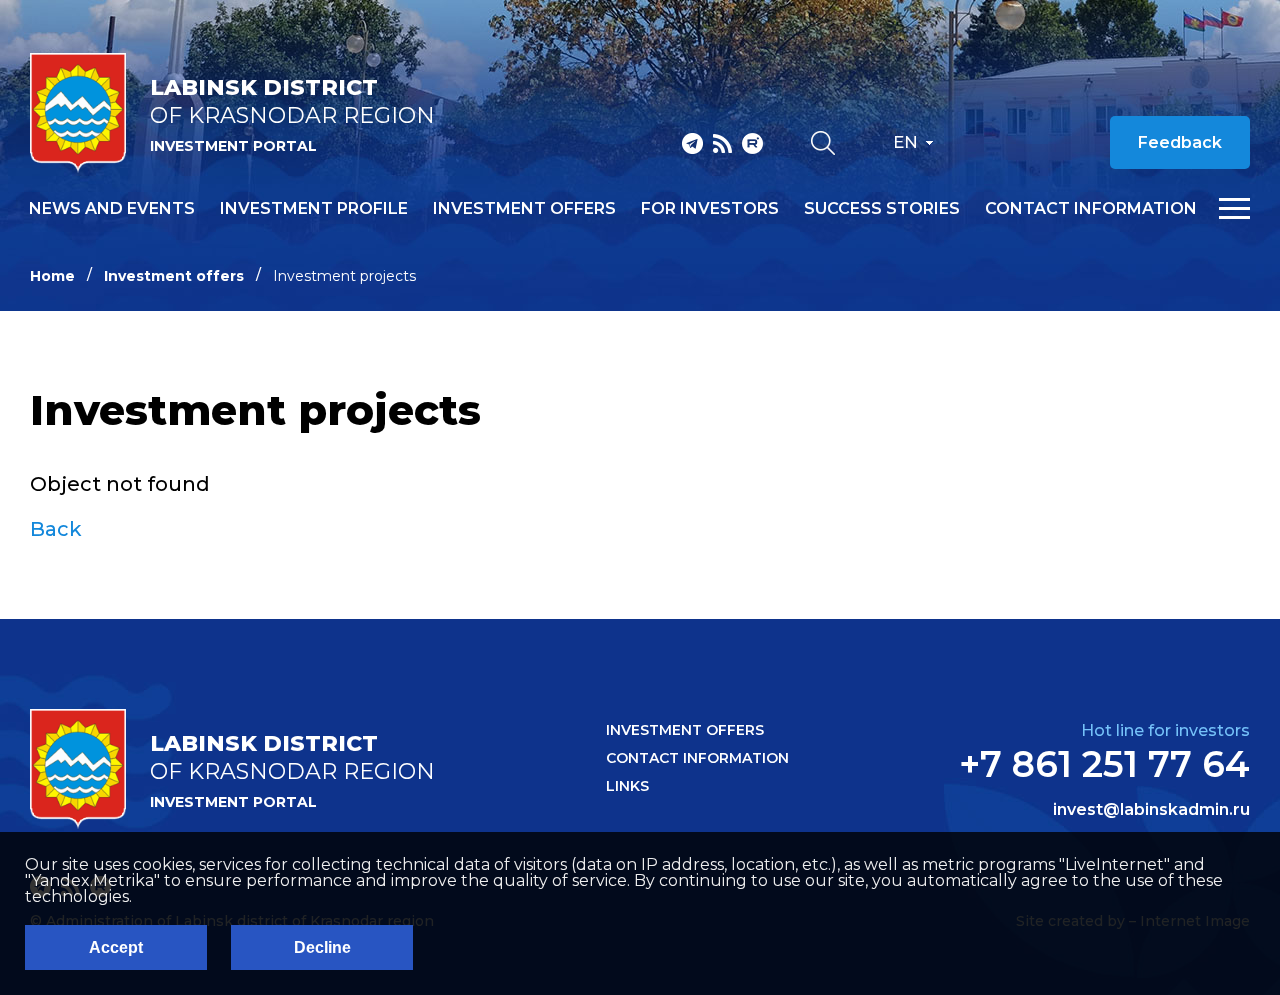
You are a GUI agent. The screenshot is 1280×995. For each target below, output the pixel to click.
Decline (322, 947)
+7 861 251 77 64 (1104, 764)
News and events (112, 209)
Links (627, 786)
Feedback (1180, 142)
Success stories (882, 209)
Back (56, 529)
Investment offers (524, 209)
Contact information (1091, 209)
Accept (116, 947)
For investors (710, 209)
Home (52, 276)
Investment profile (314, 209)
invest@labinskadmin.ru (1151, 810)
